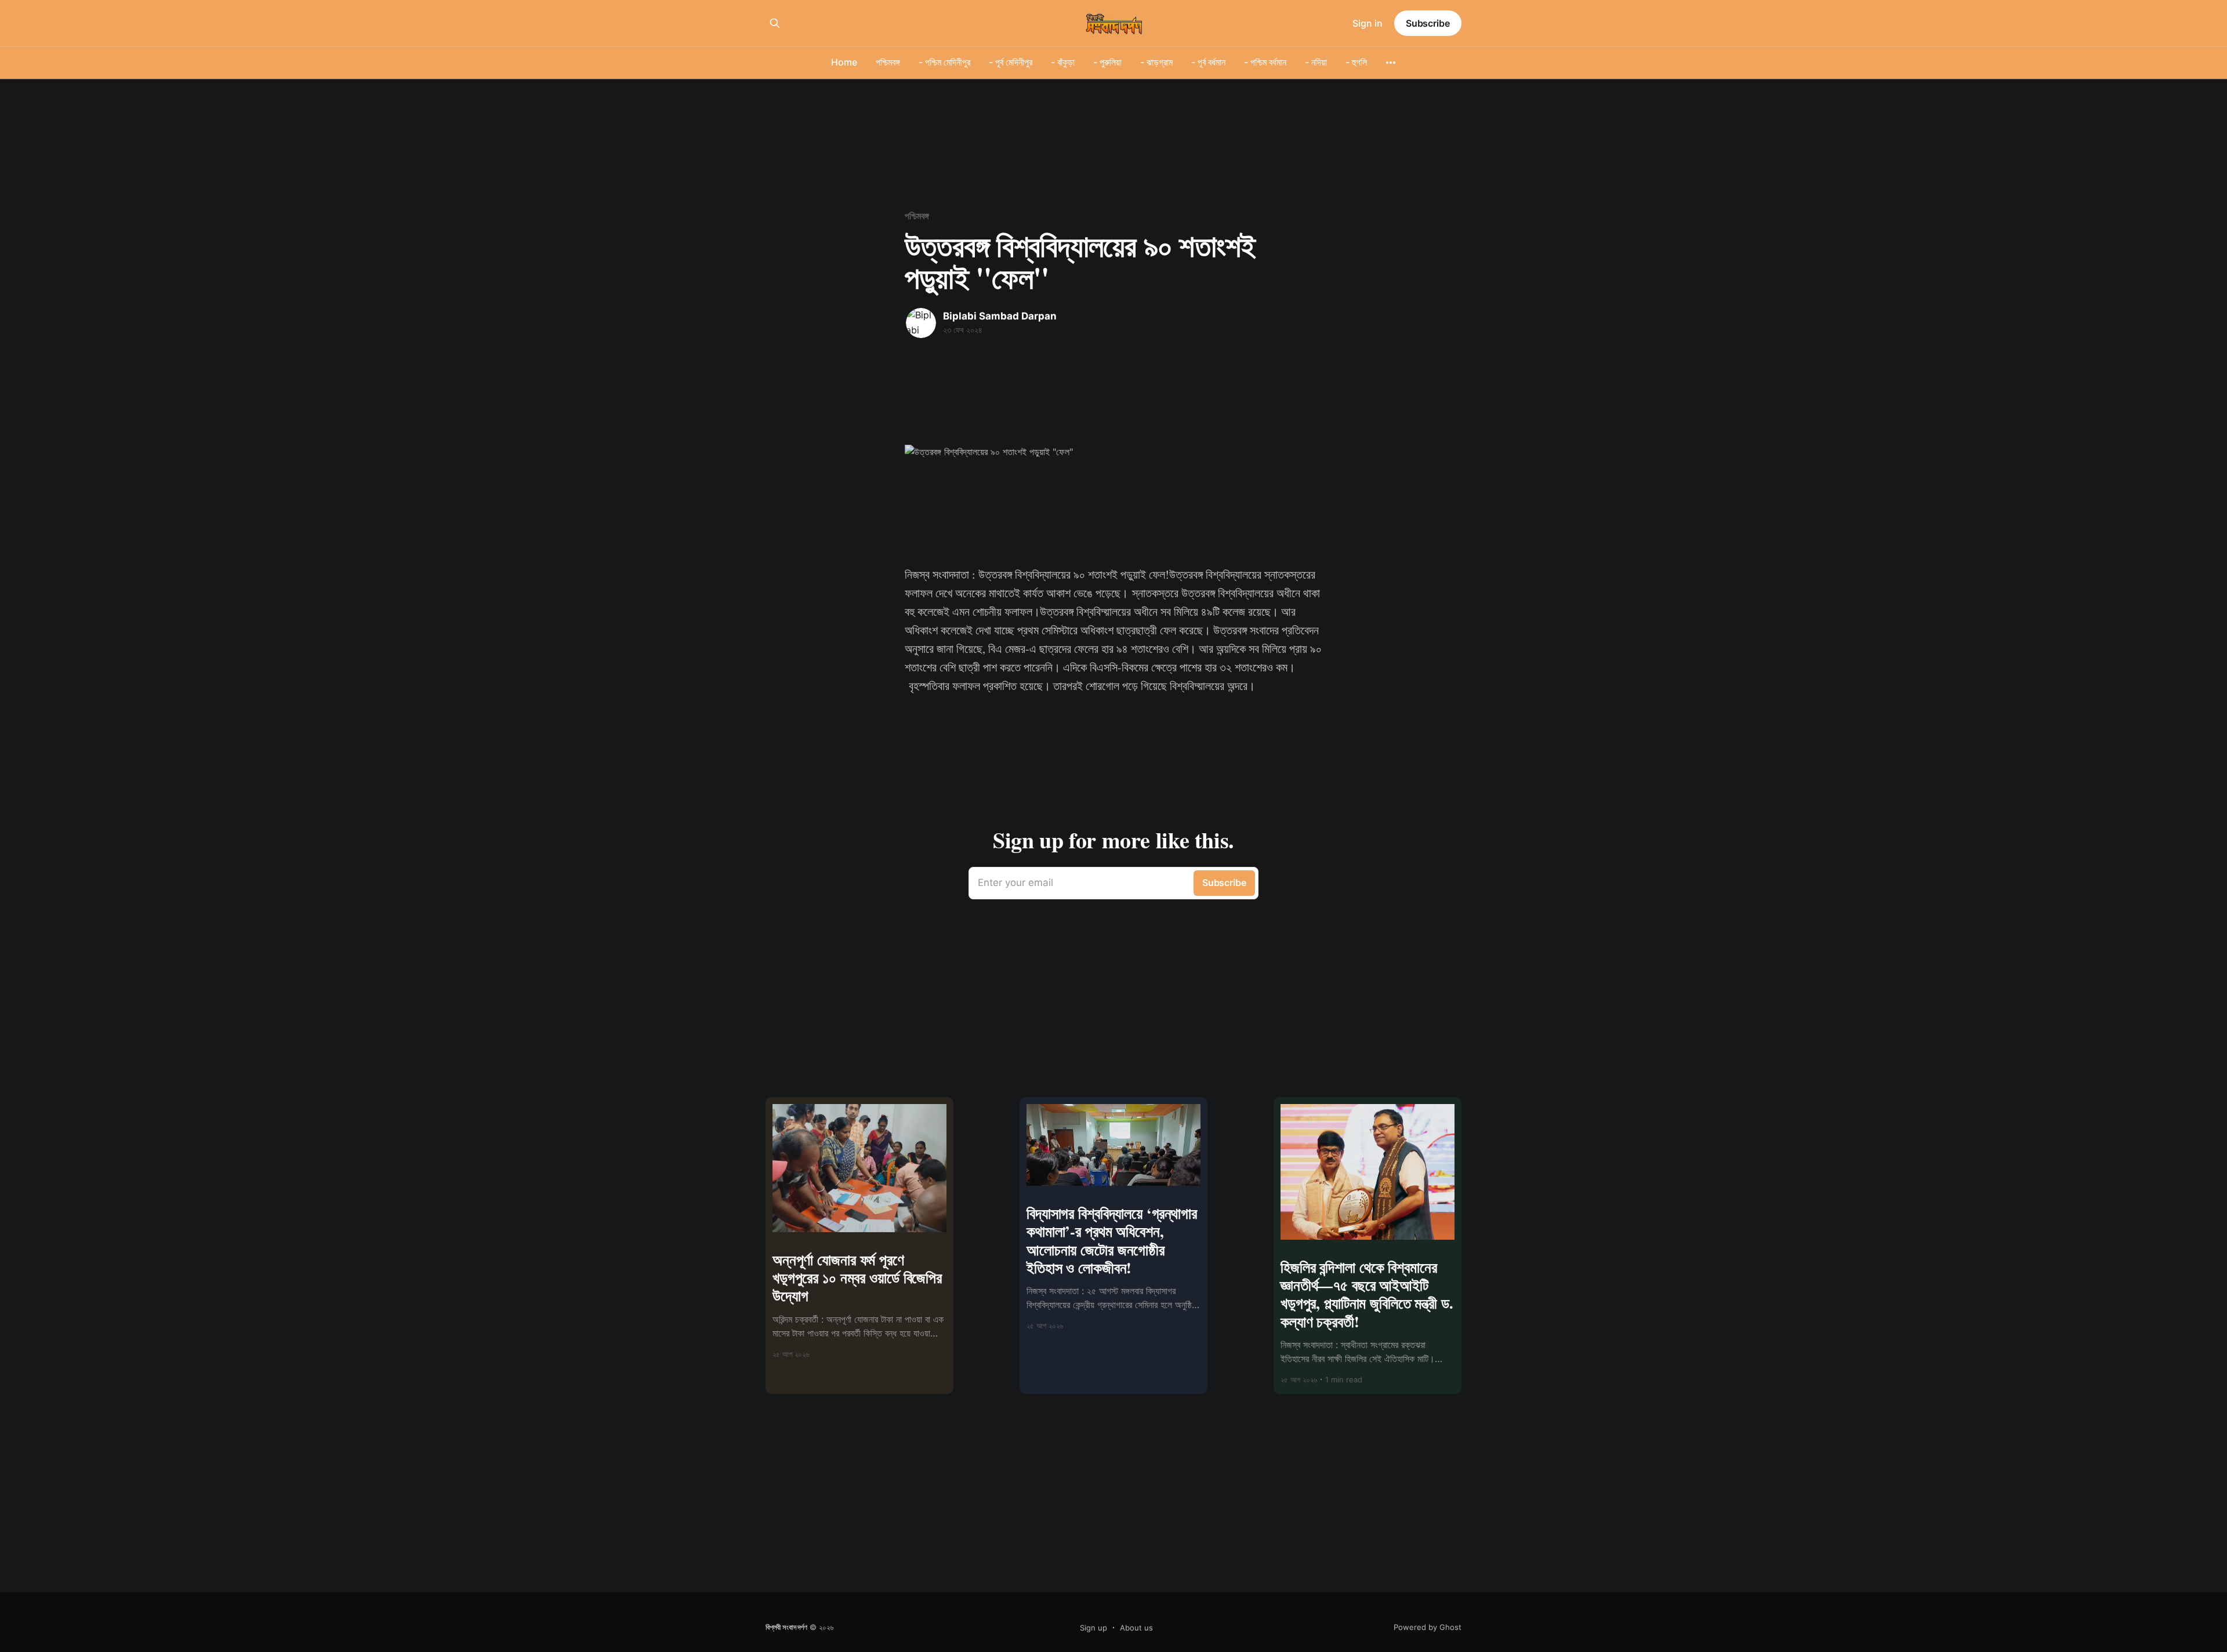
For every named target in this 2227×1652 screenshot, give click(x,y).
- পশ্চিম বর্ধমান (1265, 62)
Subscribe (1428, 23)
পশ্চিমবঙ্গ (888, 62)
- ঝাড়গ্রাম (1156, 62)
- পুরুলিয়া (1107, 62)
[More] (1391, 63)
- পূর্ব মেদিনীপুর (1011, 62)
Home (844, 62)
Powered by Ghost (1428, 1627)
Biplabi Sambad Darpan (1000, 316)
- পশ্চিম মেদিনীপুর (944, 62)
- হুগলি (1356, 62)
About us (1136, 1628)
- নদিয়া (1316, 62)
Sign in (1368, 23)
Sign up (1093, 1628)
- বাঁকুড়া (1063, 62)
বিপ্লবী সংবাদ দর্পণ (786, 1627)
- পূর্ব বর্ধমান (1208, 62)
